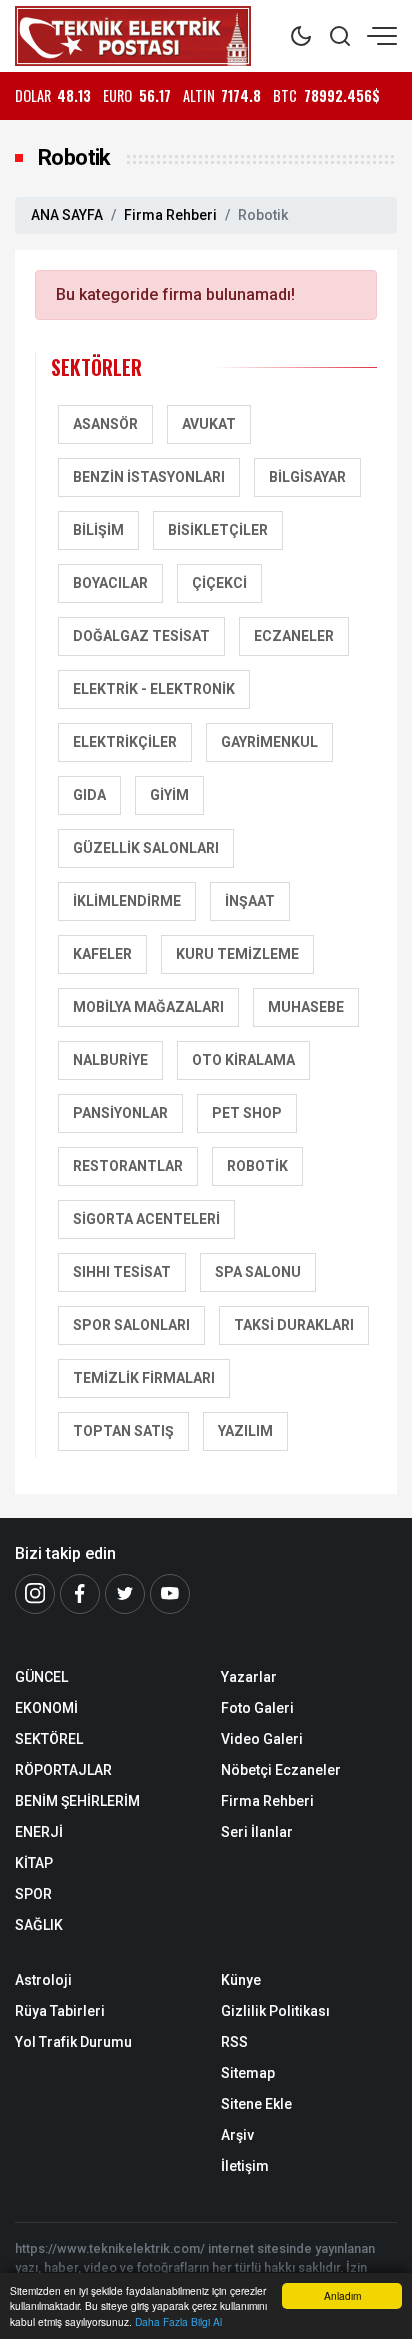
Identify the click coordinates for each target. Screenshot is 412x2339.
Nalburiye (110, 1060)
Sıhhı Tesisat (122, 1272)
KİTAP (34, 1863)
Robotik (257, 1166)
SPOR (33, 1894)
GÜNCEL (41, 1677)
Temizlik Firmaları (144, 1378)
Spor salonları (131, 1325)
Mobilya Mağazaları (148, 1007)
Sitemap (248, 2073)
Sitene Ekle (256, 2104)
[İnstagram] (35, 1594)
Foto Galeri (257, 1708)
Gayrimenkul (269, 742)
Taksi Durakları (294, 1325)
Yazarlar (249, 1677)
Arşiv (237, 2135)
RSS (234, 2042)
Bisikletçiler (218, 530)
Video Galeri (262, 1739)
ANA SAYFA (67, 215)
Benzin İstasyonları (149, 477)
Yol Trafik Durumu (73, 2042)
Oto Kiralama (243, 1060)
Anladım (342, 2295)
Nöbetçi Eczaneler (281, 1770)
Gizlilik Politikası (275, 2011)
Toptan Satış (123, 1431)
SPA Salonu (258, 1272)
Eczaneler (294, 636)
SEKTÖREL (49, 1739)
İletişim (245, 2166)
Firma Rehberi (170, 215)
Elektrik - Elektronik (154, 689)
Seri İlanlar (257, 1832)
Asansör (105, 424)
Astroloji (43, 1980)
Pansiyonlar (120, 1113)
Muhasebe (306, 1007)
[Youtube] (170, 1594)
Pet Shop (247, 1113)
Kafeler (102, 954)
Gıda (89, 795)
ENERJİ (39, 1832)
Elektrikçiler (125, 742)
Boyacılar (110, 583)
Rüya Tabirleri (60, 2011)
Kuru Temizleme (237, 954)
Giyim (169, 795)
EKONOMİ (46, 1708)
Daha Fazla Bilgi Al (178, 2321)
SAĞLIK (39, 1925)
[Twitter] (125, 1594)
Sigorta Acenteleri (146, 1219)
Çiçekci (219, 583)
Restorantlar (128, 1166)
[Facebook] (80, 1594)
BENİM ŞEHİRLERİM (77, 1801)
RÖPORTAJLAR (63, 1770)
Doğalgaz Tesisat (141, 636)
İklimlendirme (127, 901)
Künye (241, 1980)
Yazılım (245, 1431)
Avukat (209, 424)
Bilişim (98, 530)
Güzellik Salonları (146, 848)
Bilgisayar (307, 477)
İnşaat (250, 901)
